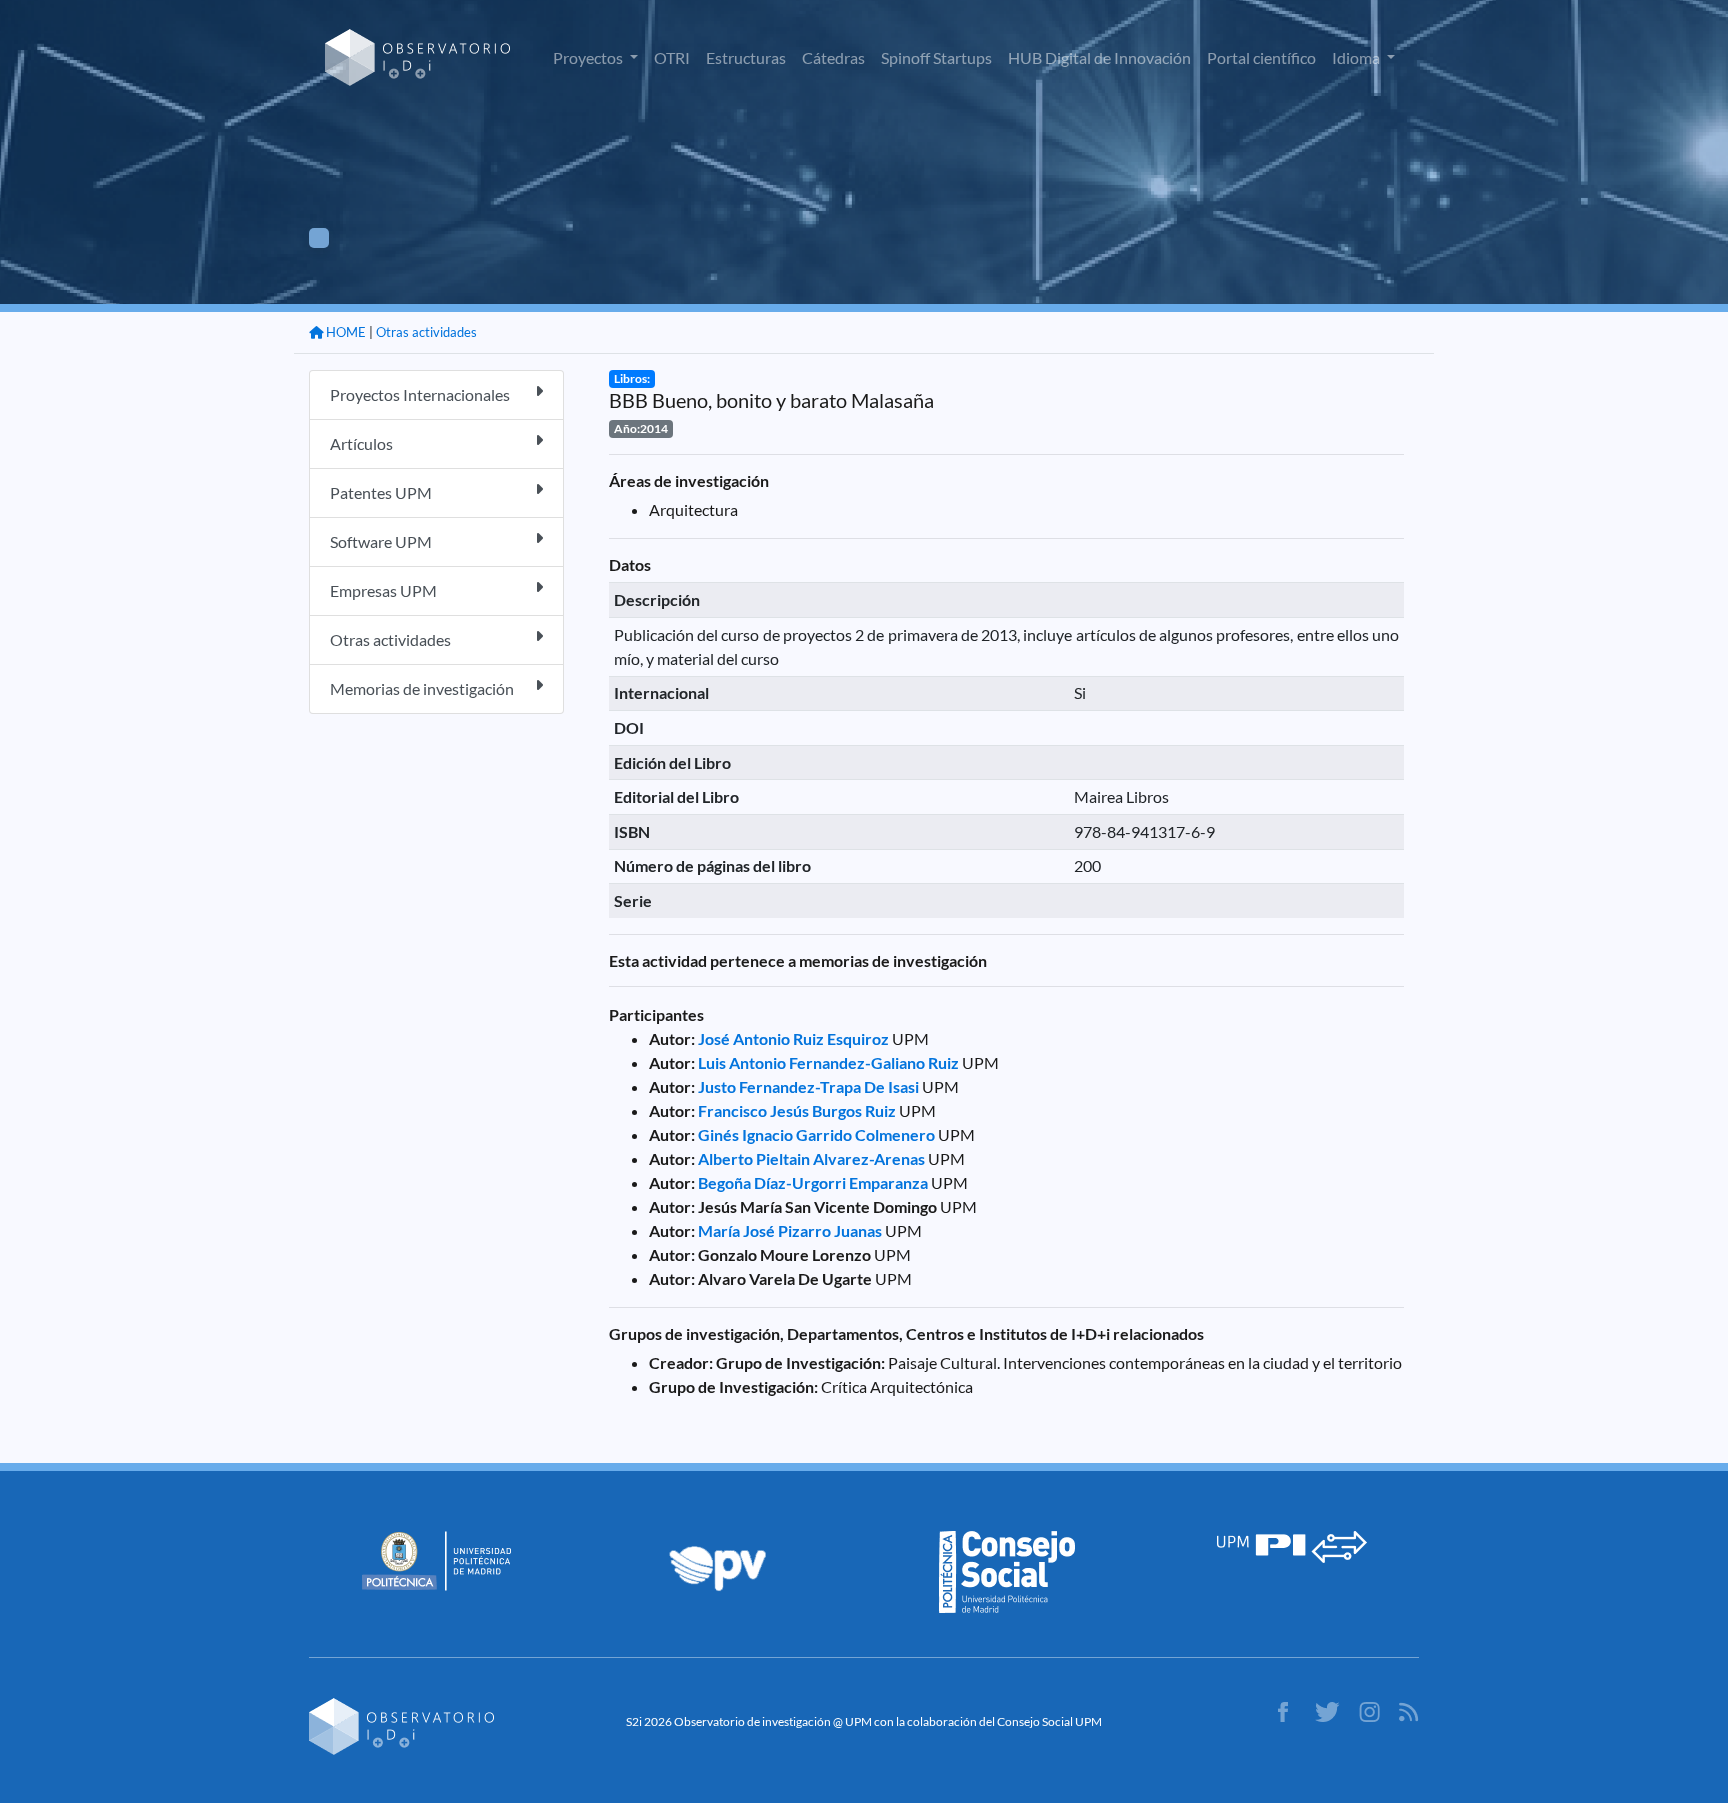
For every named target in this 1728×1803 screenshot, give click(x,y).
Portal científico (1261, 57)
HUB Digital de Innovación (1099, 57)
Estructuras (746, 57)
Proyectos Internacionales (420, 394)
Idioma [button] (1357, 57)
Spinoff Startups (936, 57)
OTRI (672, 57)
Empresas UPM (383, 590)
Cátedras (833, 57)
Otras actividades (426, 332)
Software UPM (381, 541)
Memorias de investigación (422, 688)
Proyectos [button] (589, 57)
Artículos (361, 443)
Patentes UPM (381, 492)
